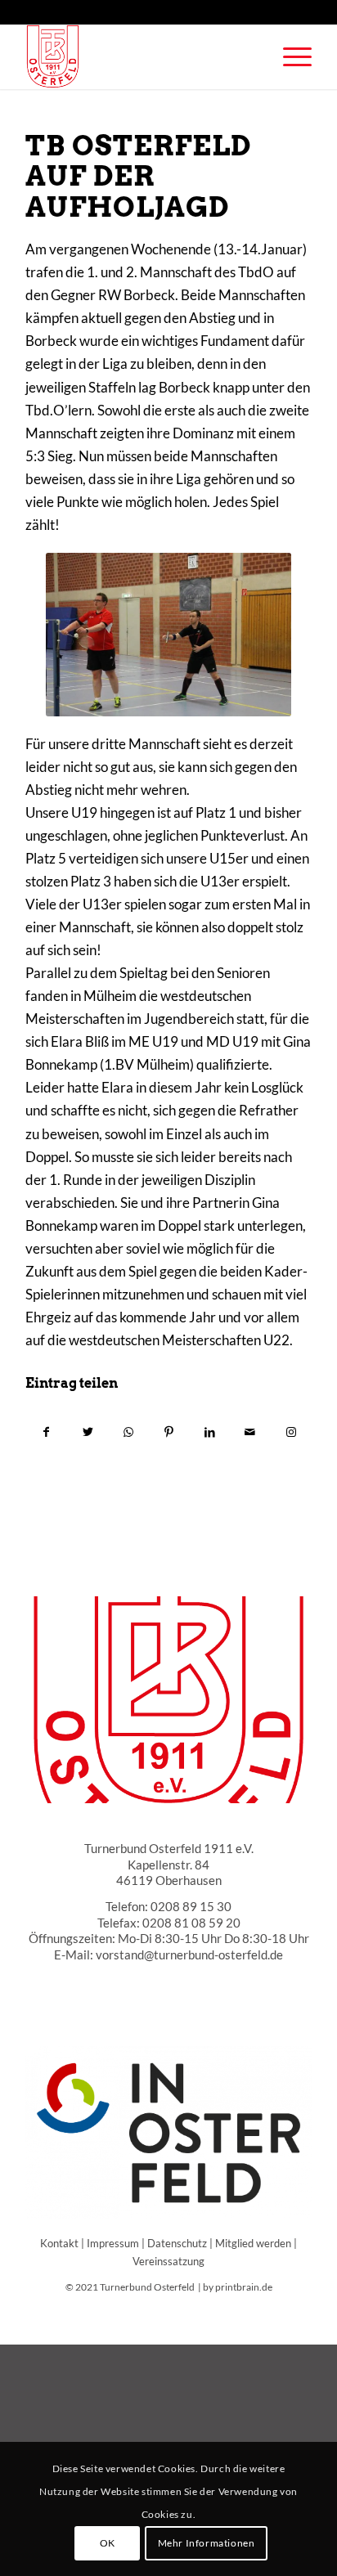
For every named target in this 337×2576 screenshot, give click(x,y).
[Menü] (289, 56)
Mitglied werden (253, 2243)
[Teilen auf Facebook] (47, 1432)
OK (108, 2543)
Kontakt (59, 2243)
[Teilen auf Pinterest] (169, 1432)
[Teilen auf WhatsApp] (128, 1432)
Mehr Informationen (207, 2543)
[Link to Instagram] (291, 1432)
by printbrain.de (238, 2287)
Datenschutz (177, 2243)
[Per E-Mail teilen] (251, 1432)
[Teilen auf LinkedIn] (210, 1432)
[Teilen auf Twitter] (88, 1432)
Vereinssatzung (168, 2261)
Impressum (113, 2243)
